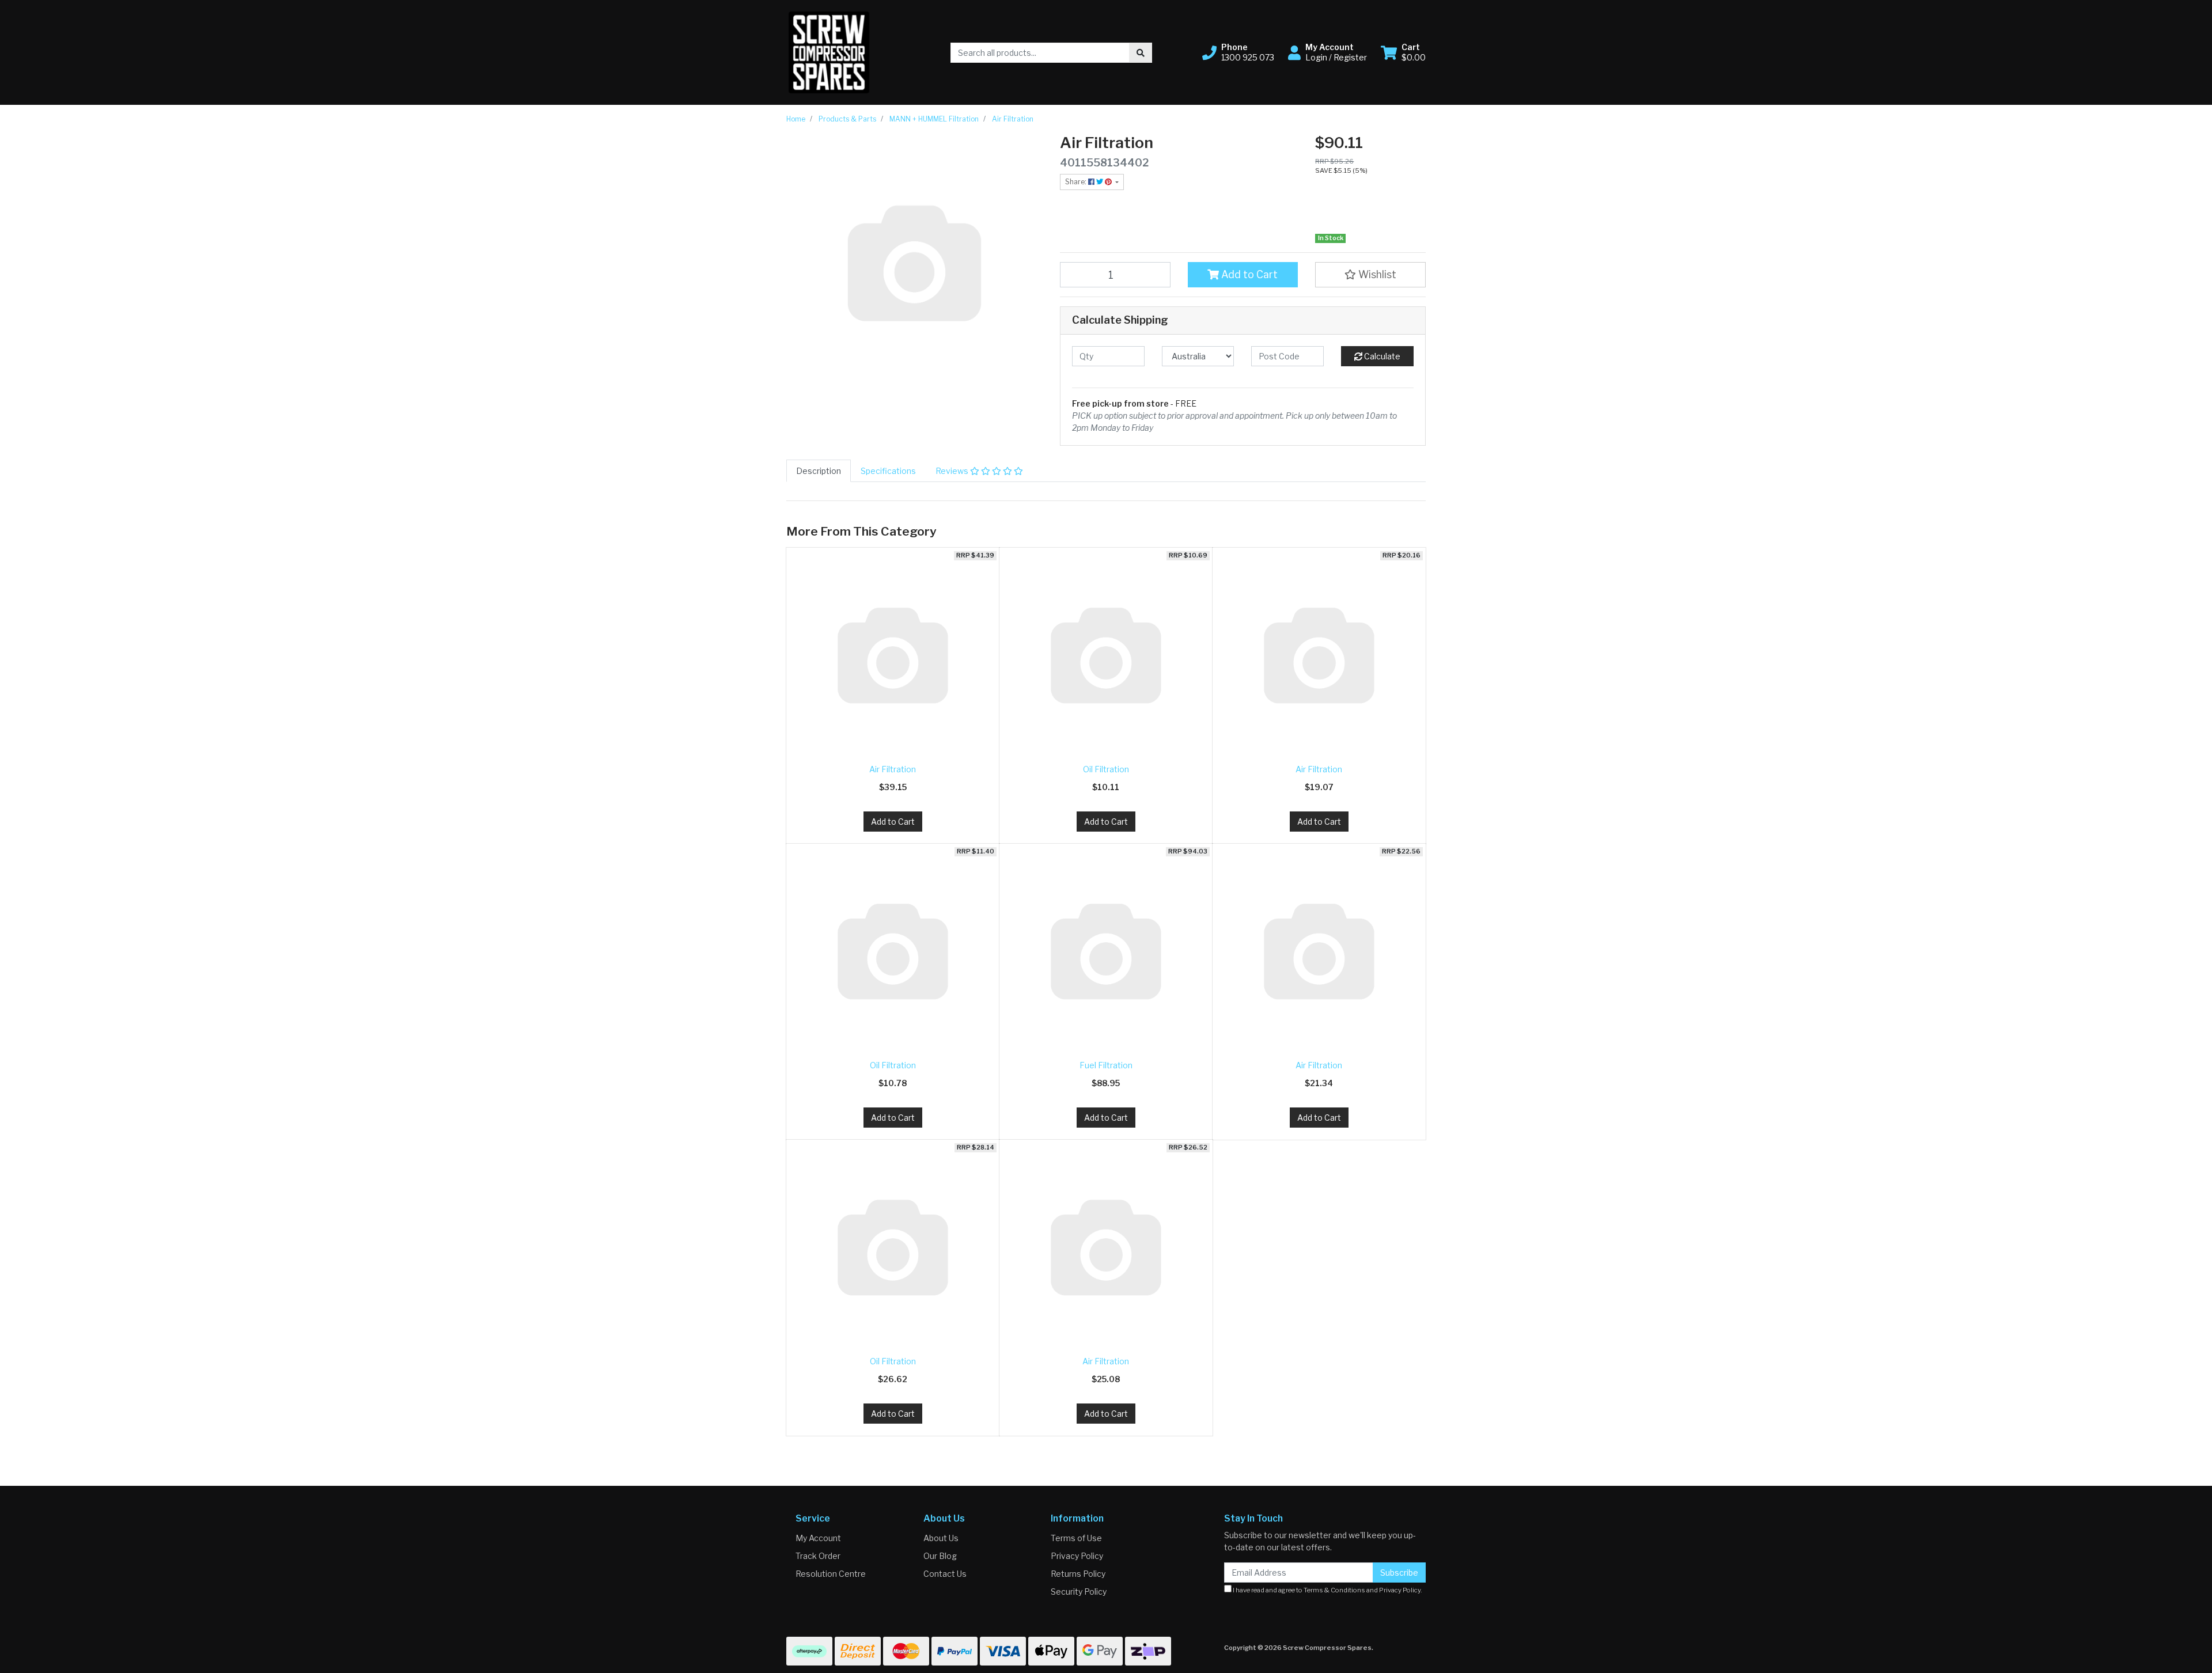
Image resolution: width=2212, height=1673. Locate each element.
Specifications (888, 471)
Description (819, 471)
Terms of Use (1076, 1538)
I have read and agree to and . (1327, 1590)
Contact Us (945, 1574)
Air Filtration (893, 769)
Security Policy (1079, 1592)
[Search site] (1141, 53)
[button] (1238, 52)
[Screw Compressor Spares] (829, 52)
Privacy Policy (1077, 1556)
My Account (818, 1538)
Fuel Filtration (1106, 1065)
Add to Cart (1248, 274)
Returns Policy (1078, 1574)
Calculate (1381, 356)
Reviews (953, 471)
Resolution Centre (831, 1574)
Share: (1077, 182)
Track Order (818, 1556)
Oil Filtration (1106, 769)
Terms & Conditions (1334, 1590)
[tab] (819, 471)
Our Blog (940, 1556)
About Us (941, 1538)
